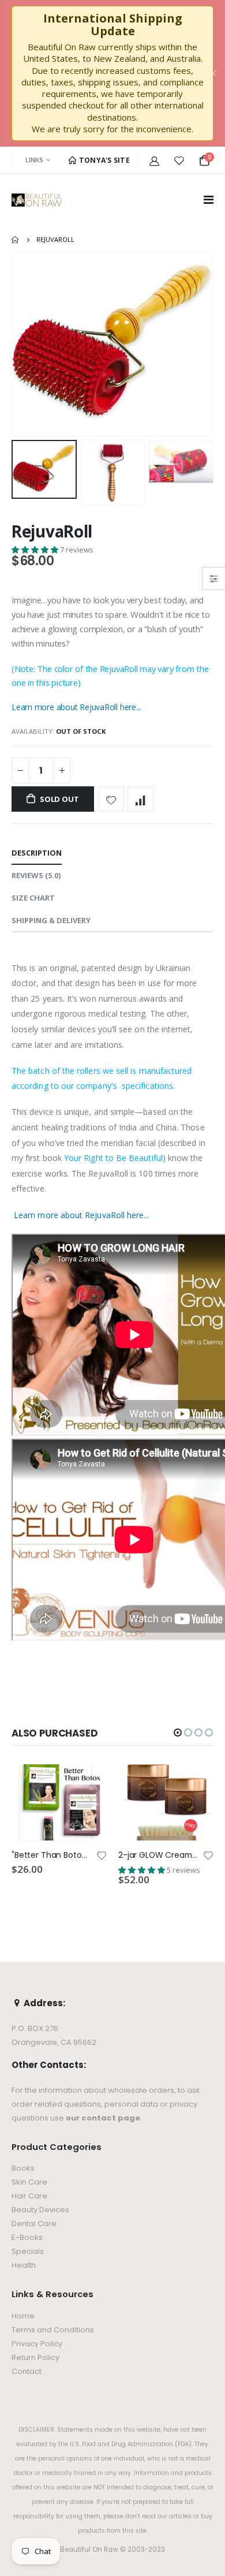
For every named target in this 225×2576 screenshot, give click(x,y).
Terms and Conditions (53, 2330)
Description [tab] (37, 853)
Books (23, 2168)
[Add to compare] (140, 799)
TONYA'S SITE (103, 160)
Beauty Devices (40, 2210)
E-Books (27, 2237)
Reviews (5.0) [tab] (36, 875)
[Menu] (209, 199)
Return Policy (35, 2357)
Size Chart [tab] (33, 898)
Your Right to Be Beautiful (113, 1158)
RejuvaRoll (52, 531)
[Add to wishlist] (112, 799)
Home (16, 240)
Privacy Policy (37, 2344)
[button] (36, 550)
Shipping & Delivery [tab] (51, 920)
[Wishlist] (179, 160)
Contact (27, 2371)
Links (34, 160)
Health (24, 2265)
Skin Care (29, 2182)
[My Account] (154, 160)
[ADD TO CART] (88, 1783)
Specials (28, 2251)
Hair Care (29, 2196)
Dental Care (34, 2224)
